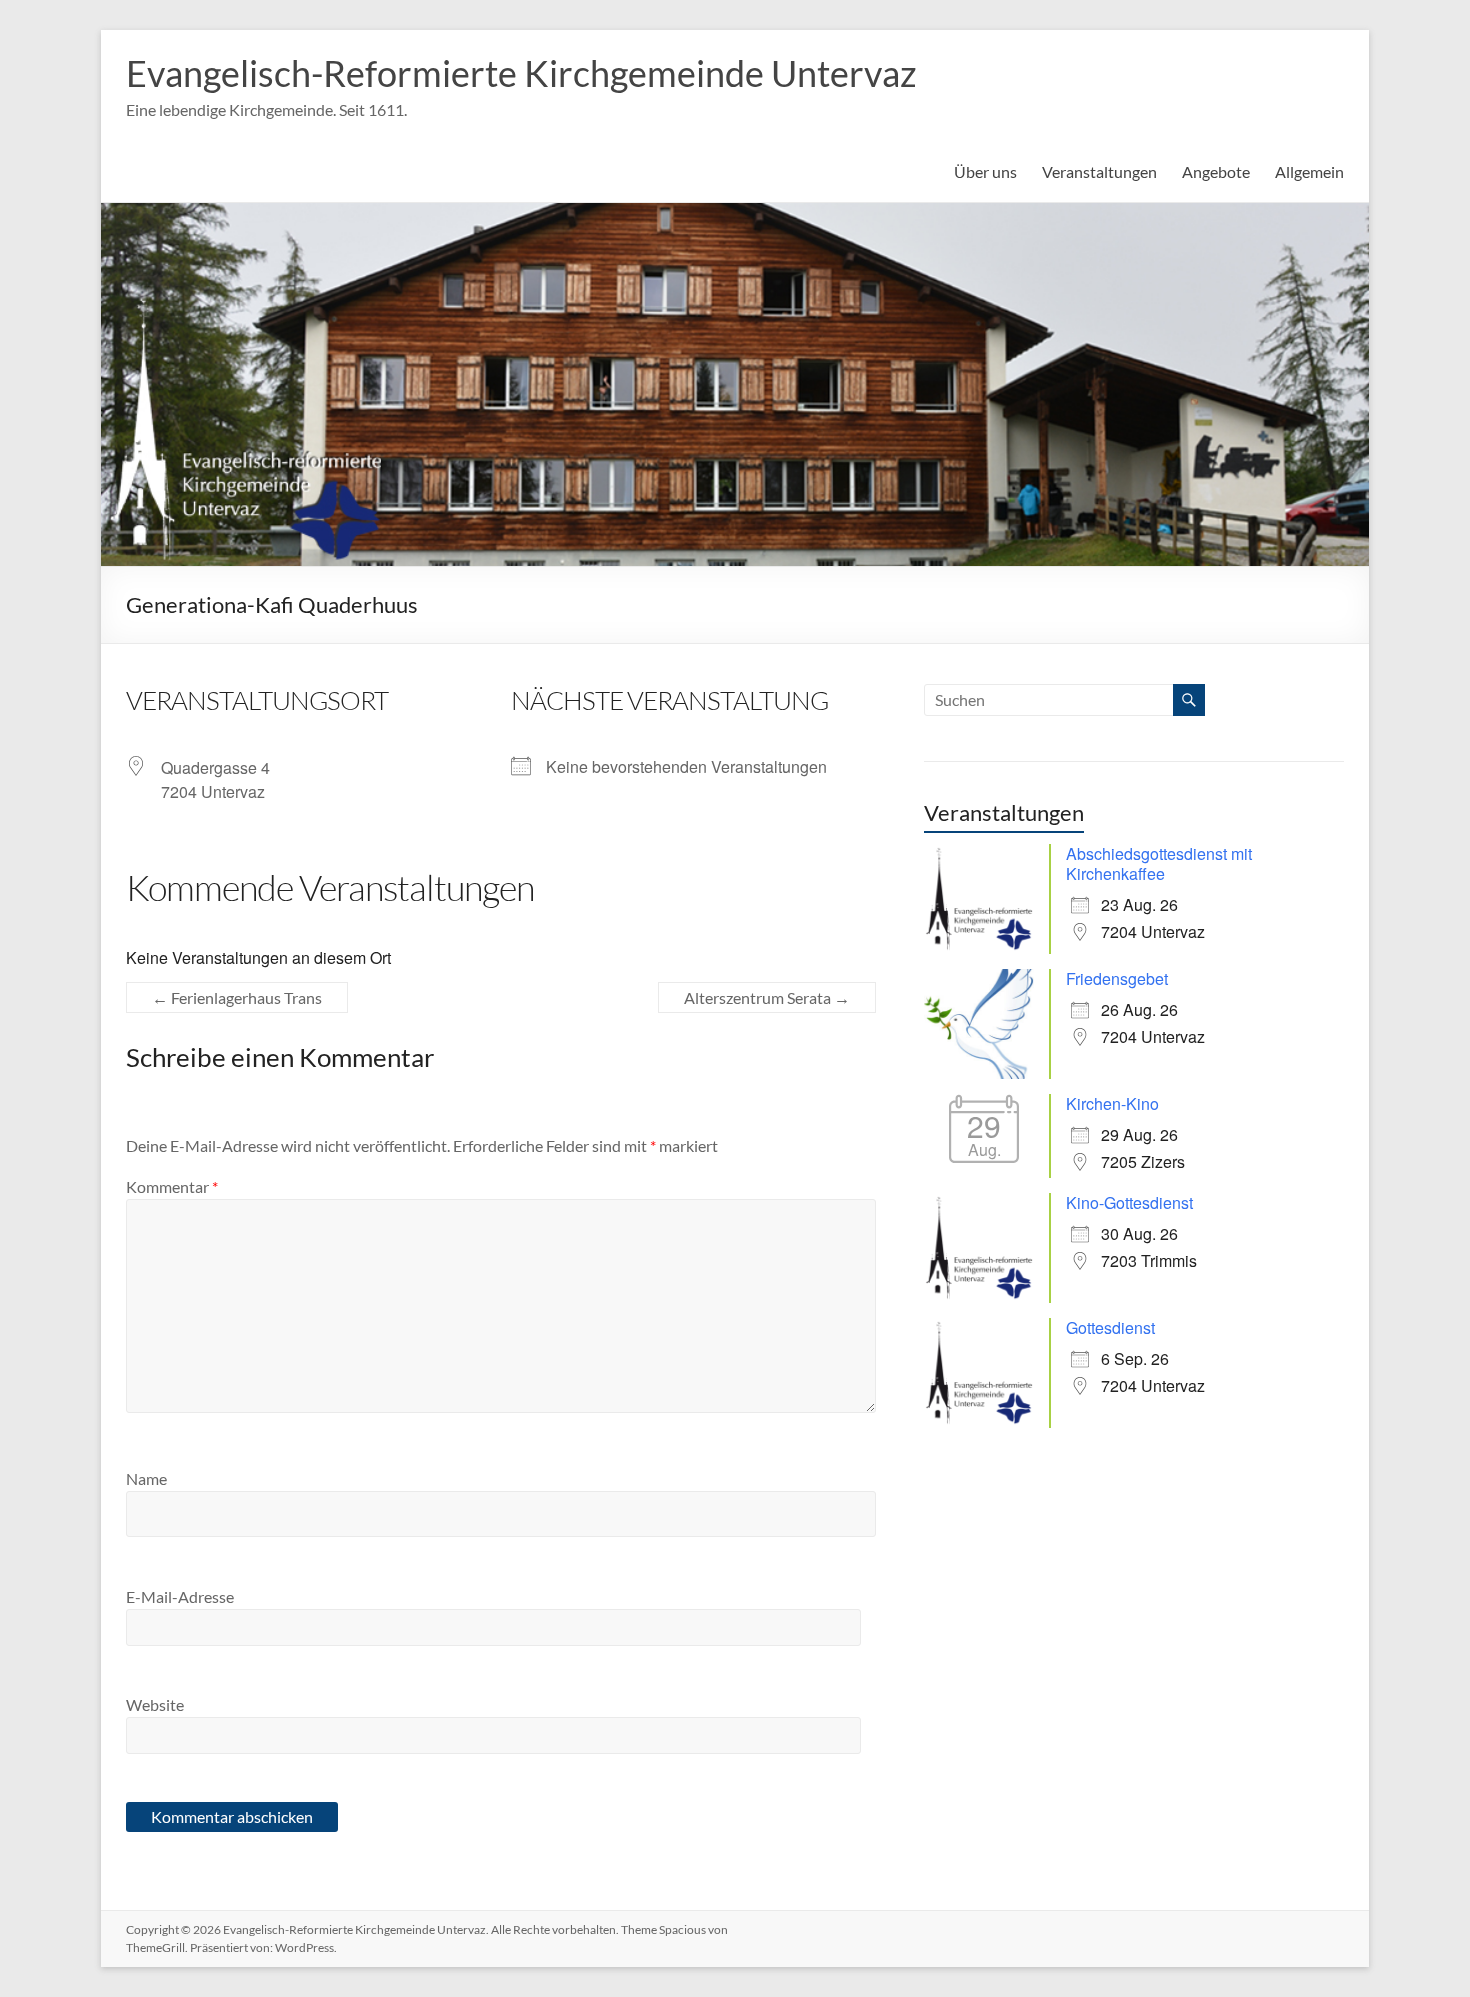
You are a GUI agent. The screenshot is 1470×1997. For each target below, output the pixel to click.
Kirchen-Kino (1112, 1103)
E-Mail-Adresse (180, 1596)
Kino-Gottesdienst (1129, 1202)
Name (146, 1478)
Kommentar (172, 1186)
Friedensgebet (1117, 978)
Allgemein (1309, 171)
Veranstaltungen (1099, 171)
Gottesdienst (1110, 1327)
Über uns (985, 171)
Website (155, 1704)
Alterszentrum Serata (767, 997)
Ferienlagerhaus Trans (237, 997)
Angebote (1216, 171)
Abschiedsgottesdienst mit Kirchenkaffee (1159, 863)
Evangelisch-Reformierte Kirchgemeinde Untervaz (521, 73)
